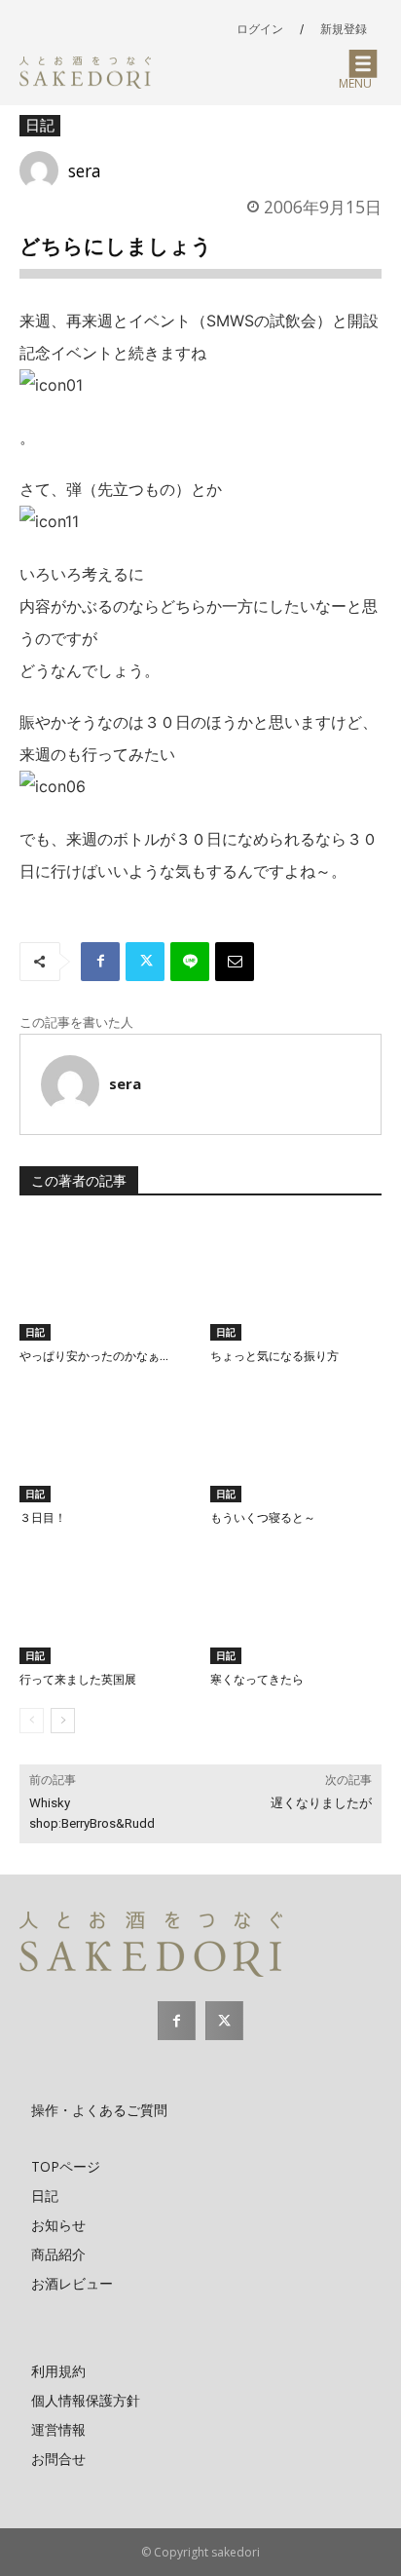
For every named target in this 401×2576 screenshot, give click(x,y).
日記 (40, 125)
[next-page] (63, 1721)
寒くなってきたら (257, 1680)
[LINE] (190, 962)
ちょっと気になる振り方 (274, 1356)
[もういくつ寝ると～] (296, 1442)
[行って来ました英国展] (105, 1604)
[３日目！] (105, 1442)
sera (85, 170)
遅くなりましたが (321, 1803)
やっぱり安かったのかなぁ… (94, 1356)
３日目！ (43, 1518)
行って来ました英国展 (78, 1680)
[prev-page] (32, 1721)
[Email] (235, 962)
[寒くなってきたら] (296, 1604)
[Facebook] (100, 962)
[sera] (44, 170)
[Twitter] (145, 962)
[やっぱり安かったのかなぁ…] (105, 1281)
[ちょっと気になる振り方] (296, 1281)
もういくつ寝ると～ (263, 1518)
